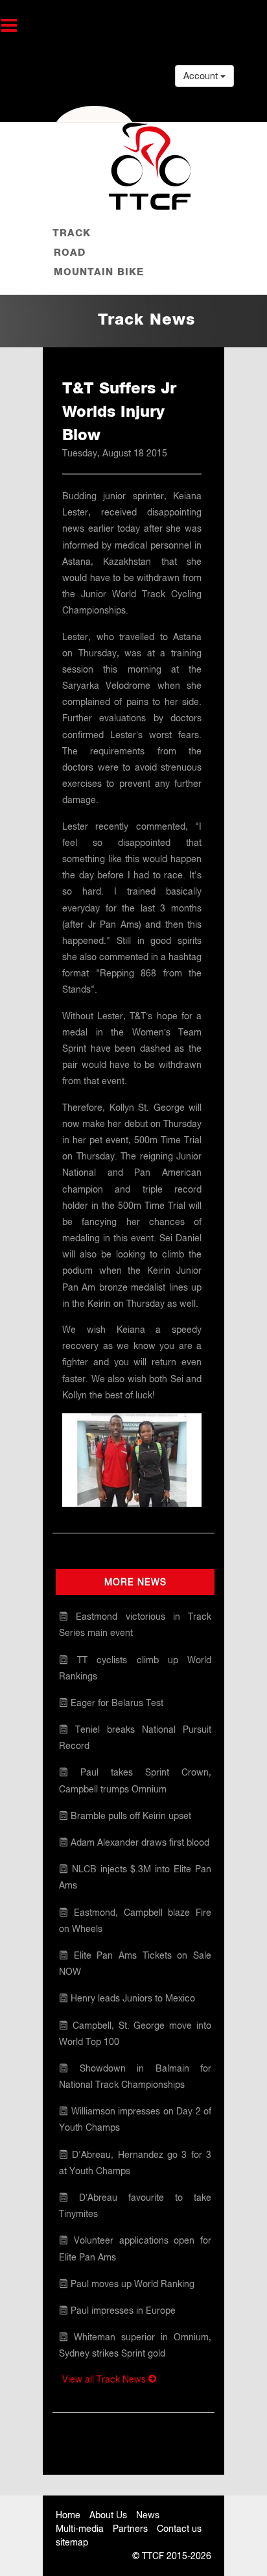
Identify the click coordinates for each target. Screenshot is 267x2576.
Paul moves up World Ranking (131, 2284)
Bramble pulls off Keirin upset (130, 1816)
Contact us (179, 2529)
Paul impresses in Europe (122, 2310)
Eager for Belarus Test (116, 1703)
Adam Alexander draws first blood (139, 1842)
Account (202, 76)
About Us (108, 2515)
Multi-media (80, 2529)
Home (68, 2515)
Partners (130, 2529)
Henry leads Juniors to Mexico (132, 1998)
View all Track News (105, 2379)
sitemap (72, 2542)
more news (135, 1582)
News (148, 2515)
